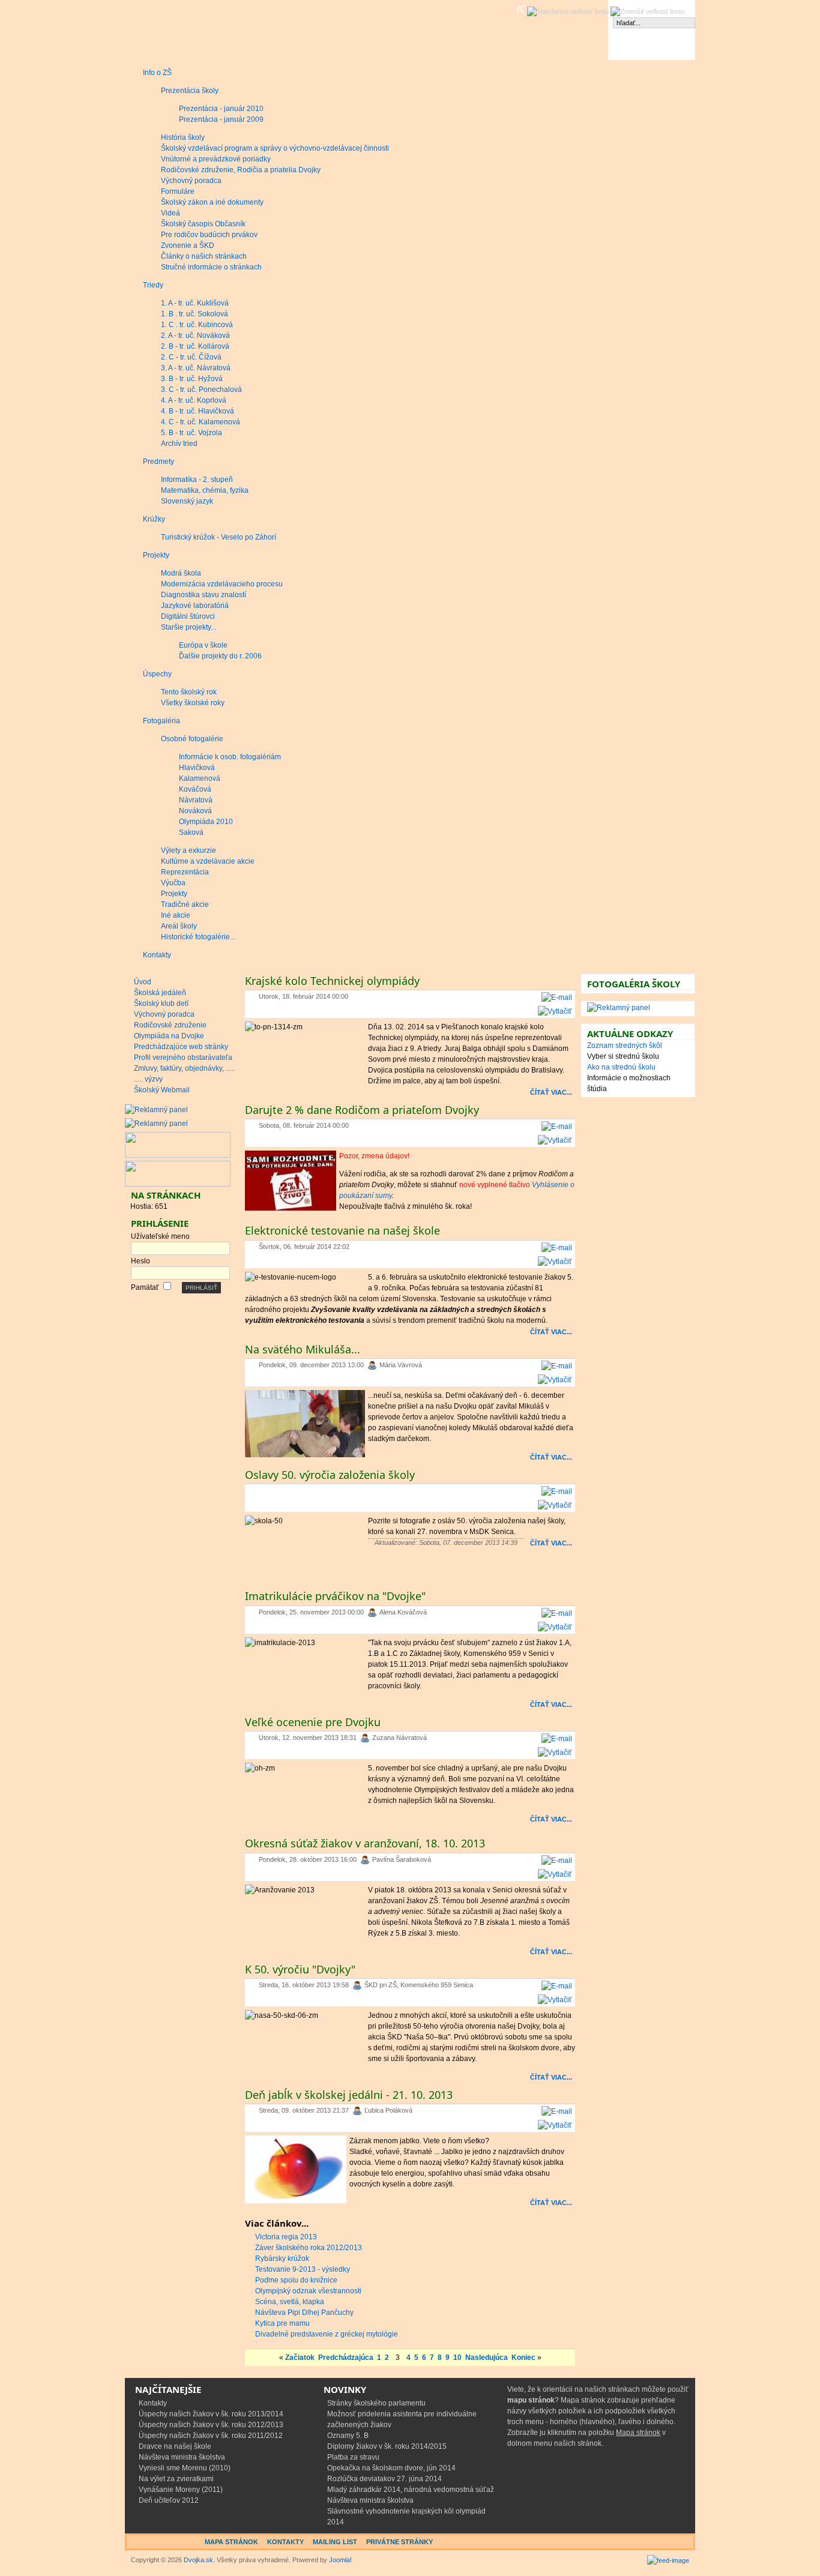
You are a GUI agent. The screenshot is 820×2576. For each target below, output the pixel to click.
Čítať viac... (551, 1092)
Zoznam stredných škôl (625, 1046)
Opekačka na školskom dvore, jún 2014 (391, 2468)
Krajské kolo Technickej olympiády (332, 981)
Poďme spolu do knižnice (296, 2280)
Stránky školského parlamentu (376, 2403)
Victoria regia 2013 (286, 2237)
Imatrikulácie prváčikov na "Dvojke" (335, 1596)
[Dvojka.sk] (168, 30)
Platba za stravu (353, 2457)
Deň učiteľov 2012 (169, 2500)
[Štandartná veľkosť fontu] (568, 12)
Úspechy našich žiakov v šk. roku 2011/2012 (211, 2436)
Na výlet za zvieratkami (176, 2479)
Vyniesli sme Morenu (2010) (185, 2468)
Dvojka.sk (198, 2560)
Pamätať (145, 1287)
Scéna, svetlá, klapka (290, 2302)
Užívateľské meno (160, 1236)
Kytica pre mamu (282, 2323)
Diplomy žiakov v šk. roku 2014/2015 (387, 2446)
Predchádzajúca (346, 2358)
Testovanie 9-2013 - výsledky (303, 2269)
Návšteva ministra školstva (182, 2457)
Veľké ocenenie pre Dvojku (313, 1722)
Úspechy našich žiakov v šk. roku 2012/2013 (211, 2425)
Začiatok (300, 2358)
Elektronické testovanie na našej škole (342, 1230)
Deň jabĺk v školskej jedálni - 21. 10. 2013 (349, 2095)
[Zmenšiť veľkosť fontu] (647, 12)
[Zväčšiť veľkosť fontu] (520, 9)
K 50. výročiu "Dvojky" (300, 1969)
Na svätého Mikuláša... (303, 1349)
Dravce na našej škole (175, 2446)
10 (457, 2358)
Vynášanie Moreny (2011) (181, 2490)
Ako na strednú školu (621, 1067)
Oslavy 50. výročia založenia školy (330, 1475)
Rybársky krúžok (282, 2259)
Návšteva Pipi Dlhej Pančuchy (304, 2313)
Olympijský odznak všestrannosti (308, 2291)
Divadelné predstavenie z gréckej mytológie (327, 2334)
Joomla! (340, 2560)
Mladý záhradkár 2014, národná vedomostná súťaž (411, 2490)
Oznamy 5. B (348, 2436)
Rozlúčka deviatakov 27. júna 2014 (384, 2479)
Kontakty (153, 2403)
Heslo (140, 1261)
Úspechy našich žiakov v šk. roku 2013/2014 (211, 2414)
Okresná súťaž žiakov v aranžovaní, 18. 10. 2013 (365, 1843)
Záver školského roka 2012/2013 (309, 2248)
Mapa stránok (638, 2433)
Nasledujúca (487, 2358)
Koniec (523, 2358)
